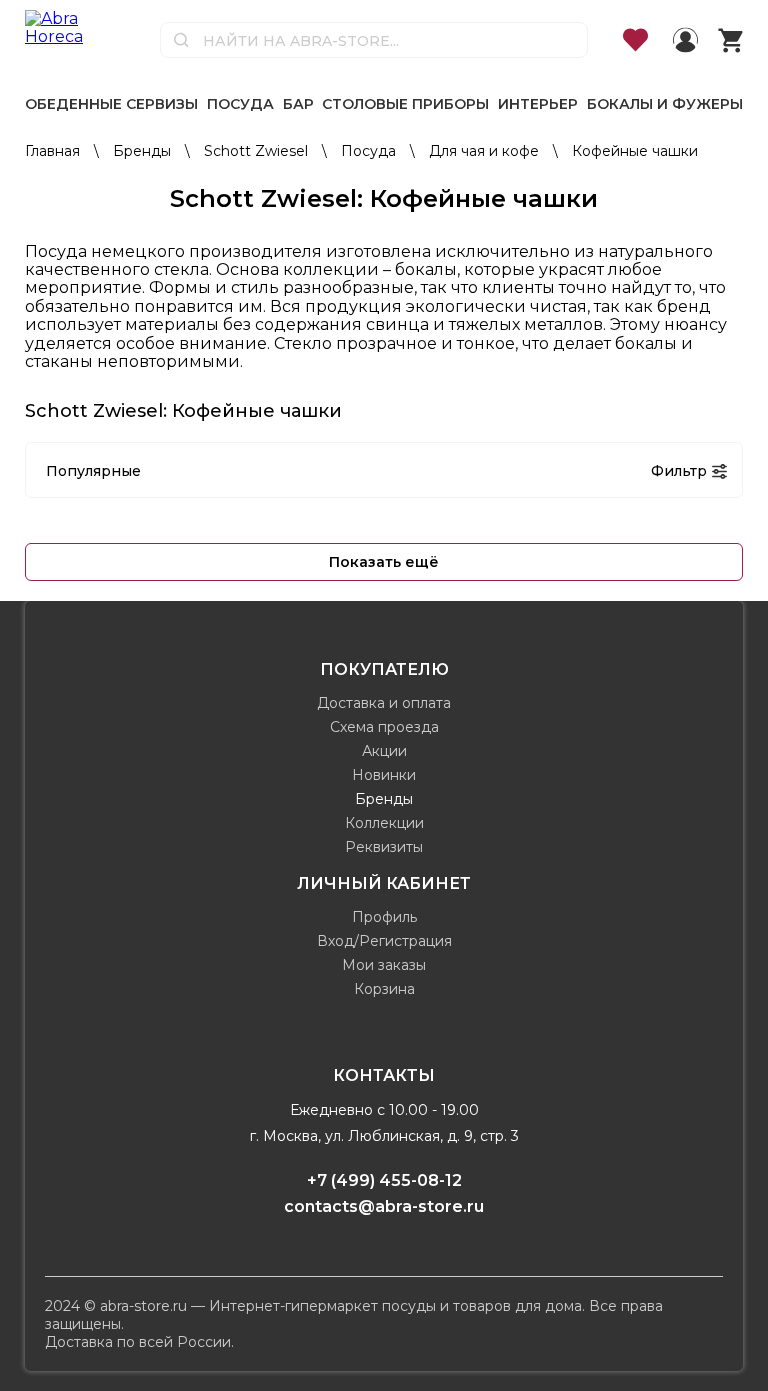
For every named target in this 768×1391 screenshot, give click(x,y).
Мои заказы (384, 965)
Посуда (240, 104)
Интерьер (538, 104)
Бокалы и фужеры (665, 104)
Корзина (384, 989)
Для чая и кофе (486, 151)
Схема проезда (384, 727)
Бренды (144, 151)
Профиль (384, 917)
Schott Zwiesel (258, 151)
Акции (384, 751)
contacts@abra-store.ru (384, 1206)
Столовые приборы (405, 104)
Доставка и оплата (384, 703)
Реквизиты (384, 847)
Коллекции (384, 823)
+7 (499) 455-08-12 (384, 1180)
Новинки (384, 775)
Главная (54, 151)
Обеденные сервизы (111, 104)
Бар (298, 104)
